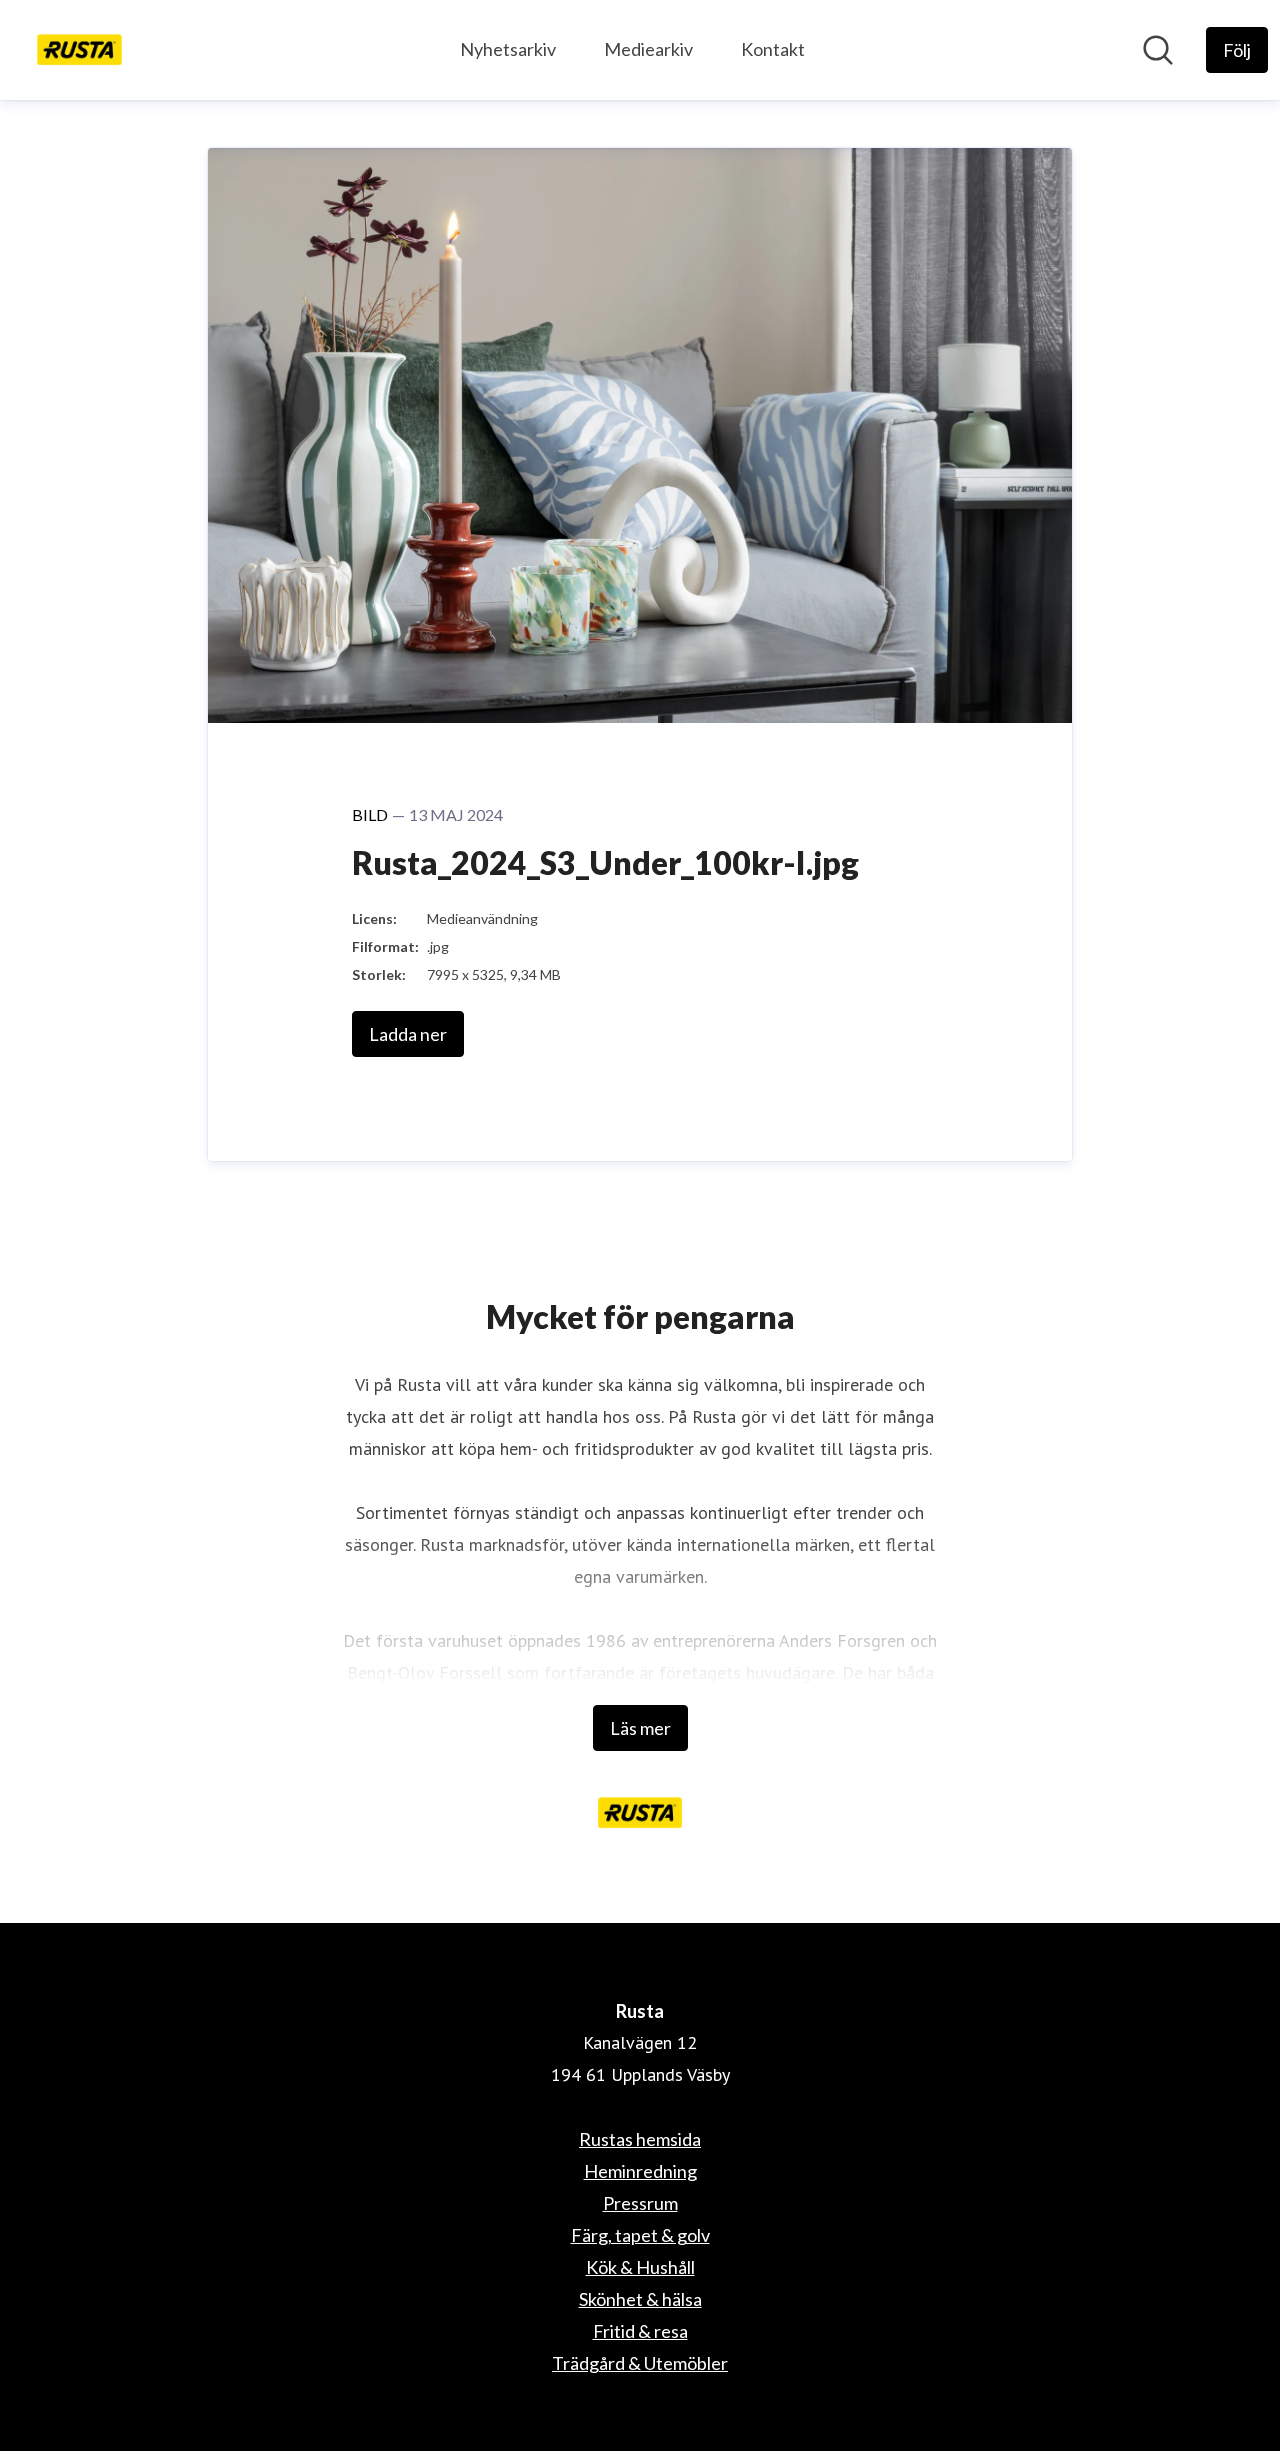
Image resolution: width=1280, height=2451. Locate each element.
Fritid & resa (640, 2331)
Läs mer (640, 1728)
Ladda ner (408, 1034)
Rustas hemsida (640, 2139)
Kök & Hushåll (640, 2267)
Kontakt (773, 49)
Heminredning (640, 2171)
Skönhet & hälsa (640, 2299)
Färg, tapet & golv (640, 2235)
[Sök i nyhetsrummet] (1158, 50)
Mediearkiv (648, 49)
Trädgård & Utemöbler (640, 2363)
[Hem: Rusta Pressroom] (79, 50)
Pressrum (640, 2203)
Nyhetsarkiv (508, 49)
